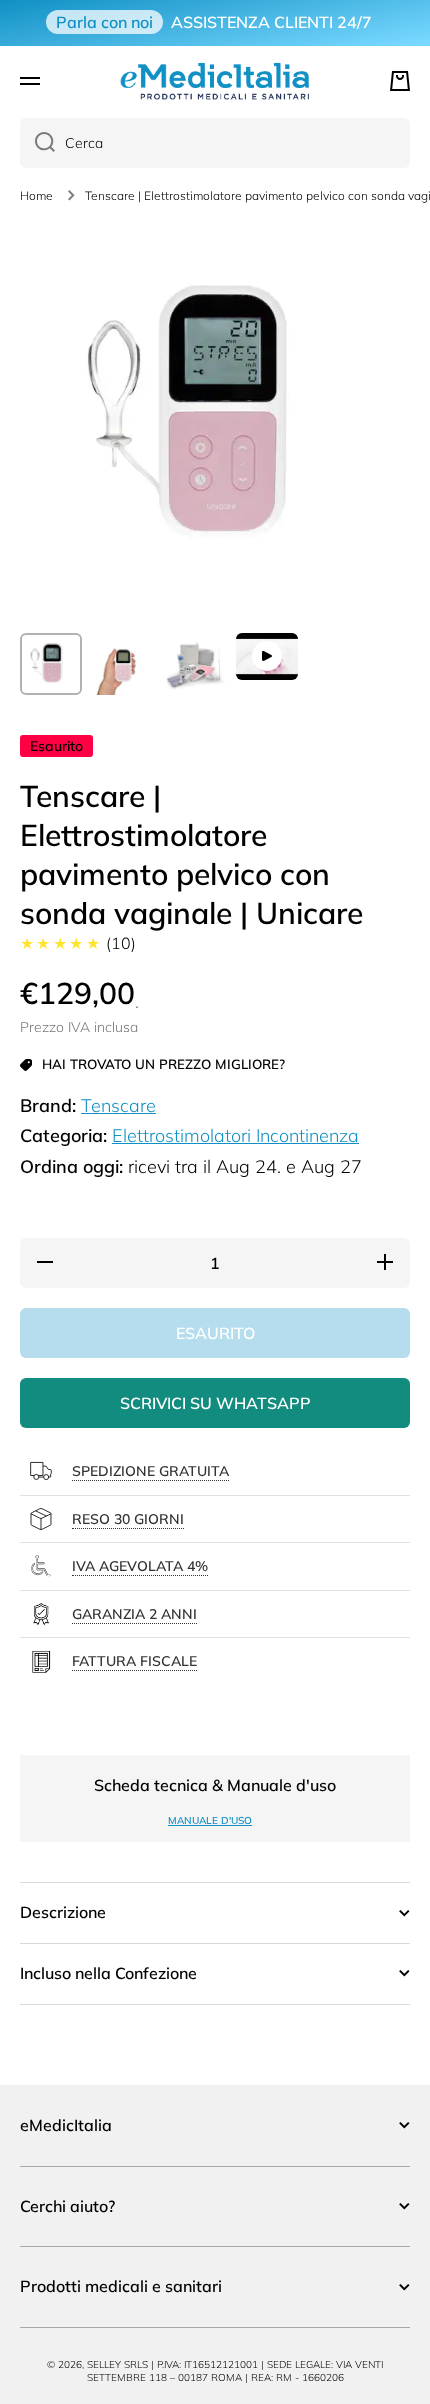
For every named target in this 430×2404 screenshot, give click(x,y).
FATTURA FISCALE (134, 1661)
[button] (400, 81)
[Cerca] (37, 143)
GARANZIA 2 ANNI (134, 1614)
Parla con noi (104, 22)
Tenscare (118, 1105)
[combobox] (215, 143)
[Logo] (215, 81)
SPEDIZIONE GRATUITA (150, 1471)
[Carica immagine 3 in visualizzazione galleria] (195, 664)
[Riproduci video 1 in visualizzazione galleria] (267, 656)
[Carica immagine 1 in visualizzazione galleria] (51, 664)
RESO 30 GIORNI (128, 1519)
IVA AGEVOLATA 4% (140, 1566)
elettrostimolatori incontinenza (235, 1135)
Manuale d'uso (210, 1820)
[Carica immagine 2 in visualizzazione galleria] (123, 664)
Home (36, 195)
